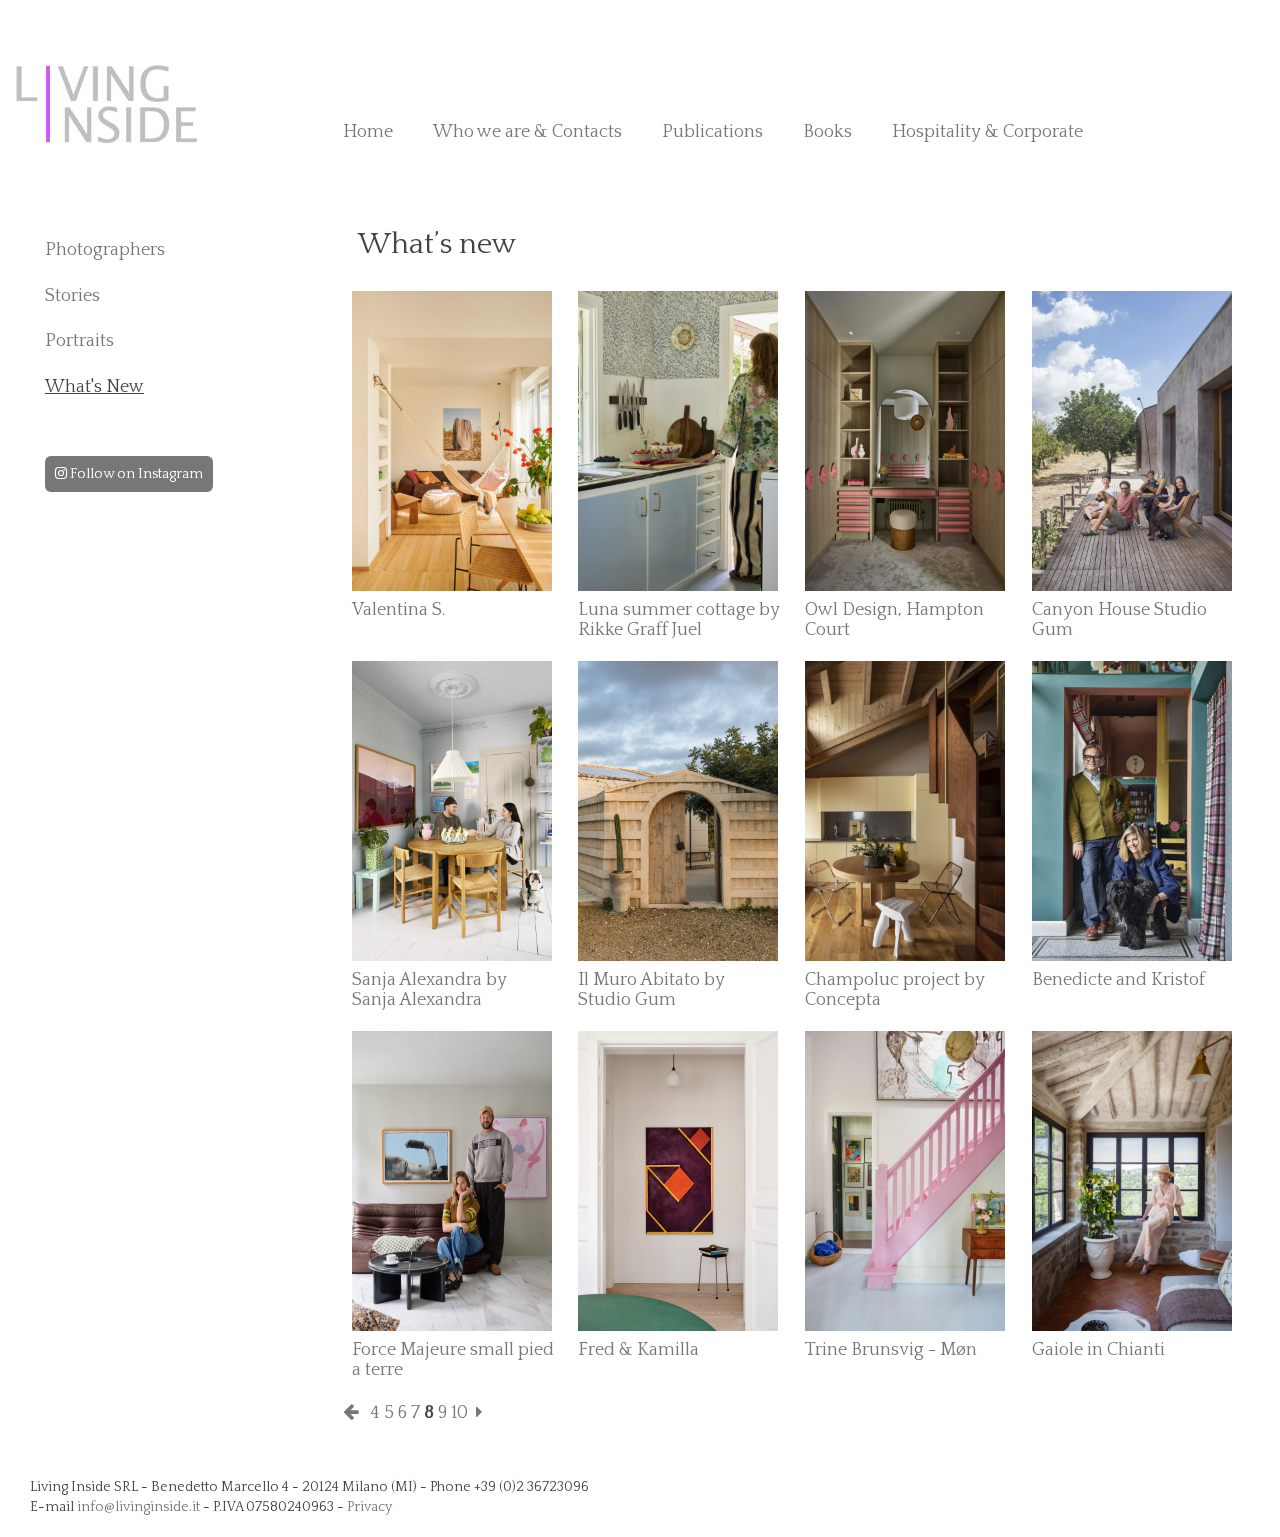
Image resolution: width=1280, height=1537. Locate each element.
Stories (72, 296)
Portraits (79, 341)
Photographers (105, 250)
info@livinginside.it (138, 1507)
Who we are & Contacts (527, 132)
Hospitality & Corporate (987, 132)
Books (827, 132)
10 (459, 1413)
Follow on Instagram (135, 474)
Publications (712, 132)
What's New (94, 387)
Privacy (369, 1507)
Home (368, 132)
